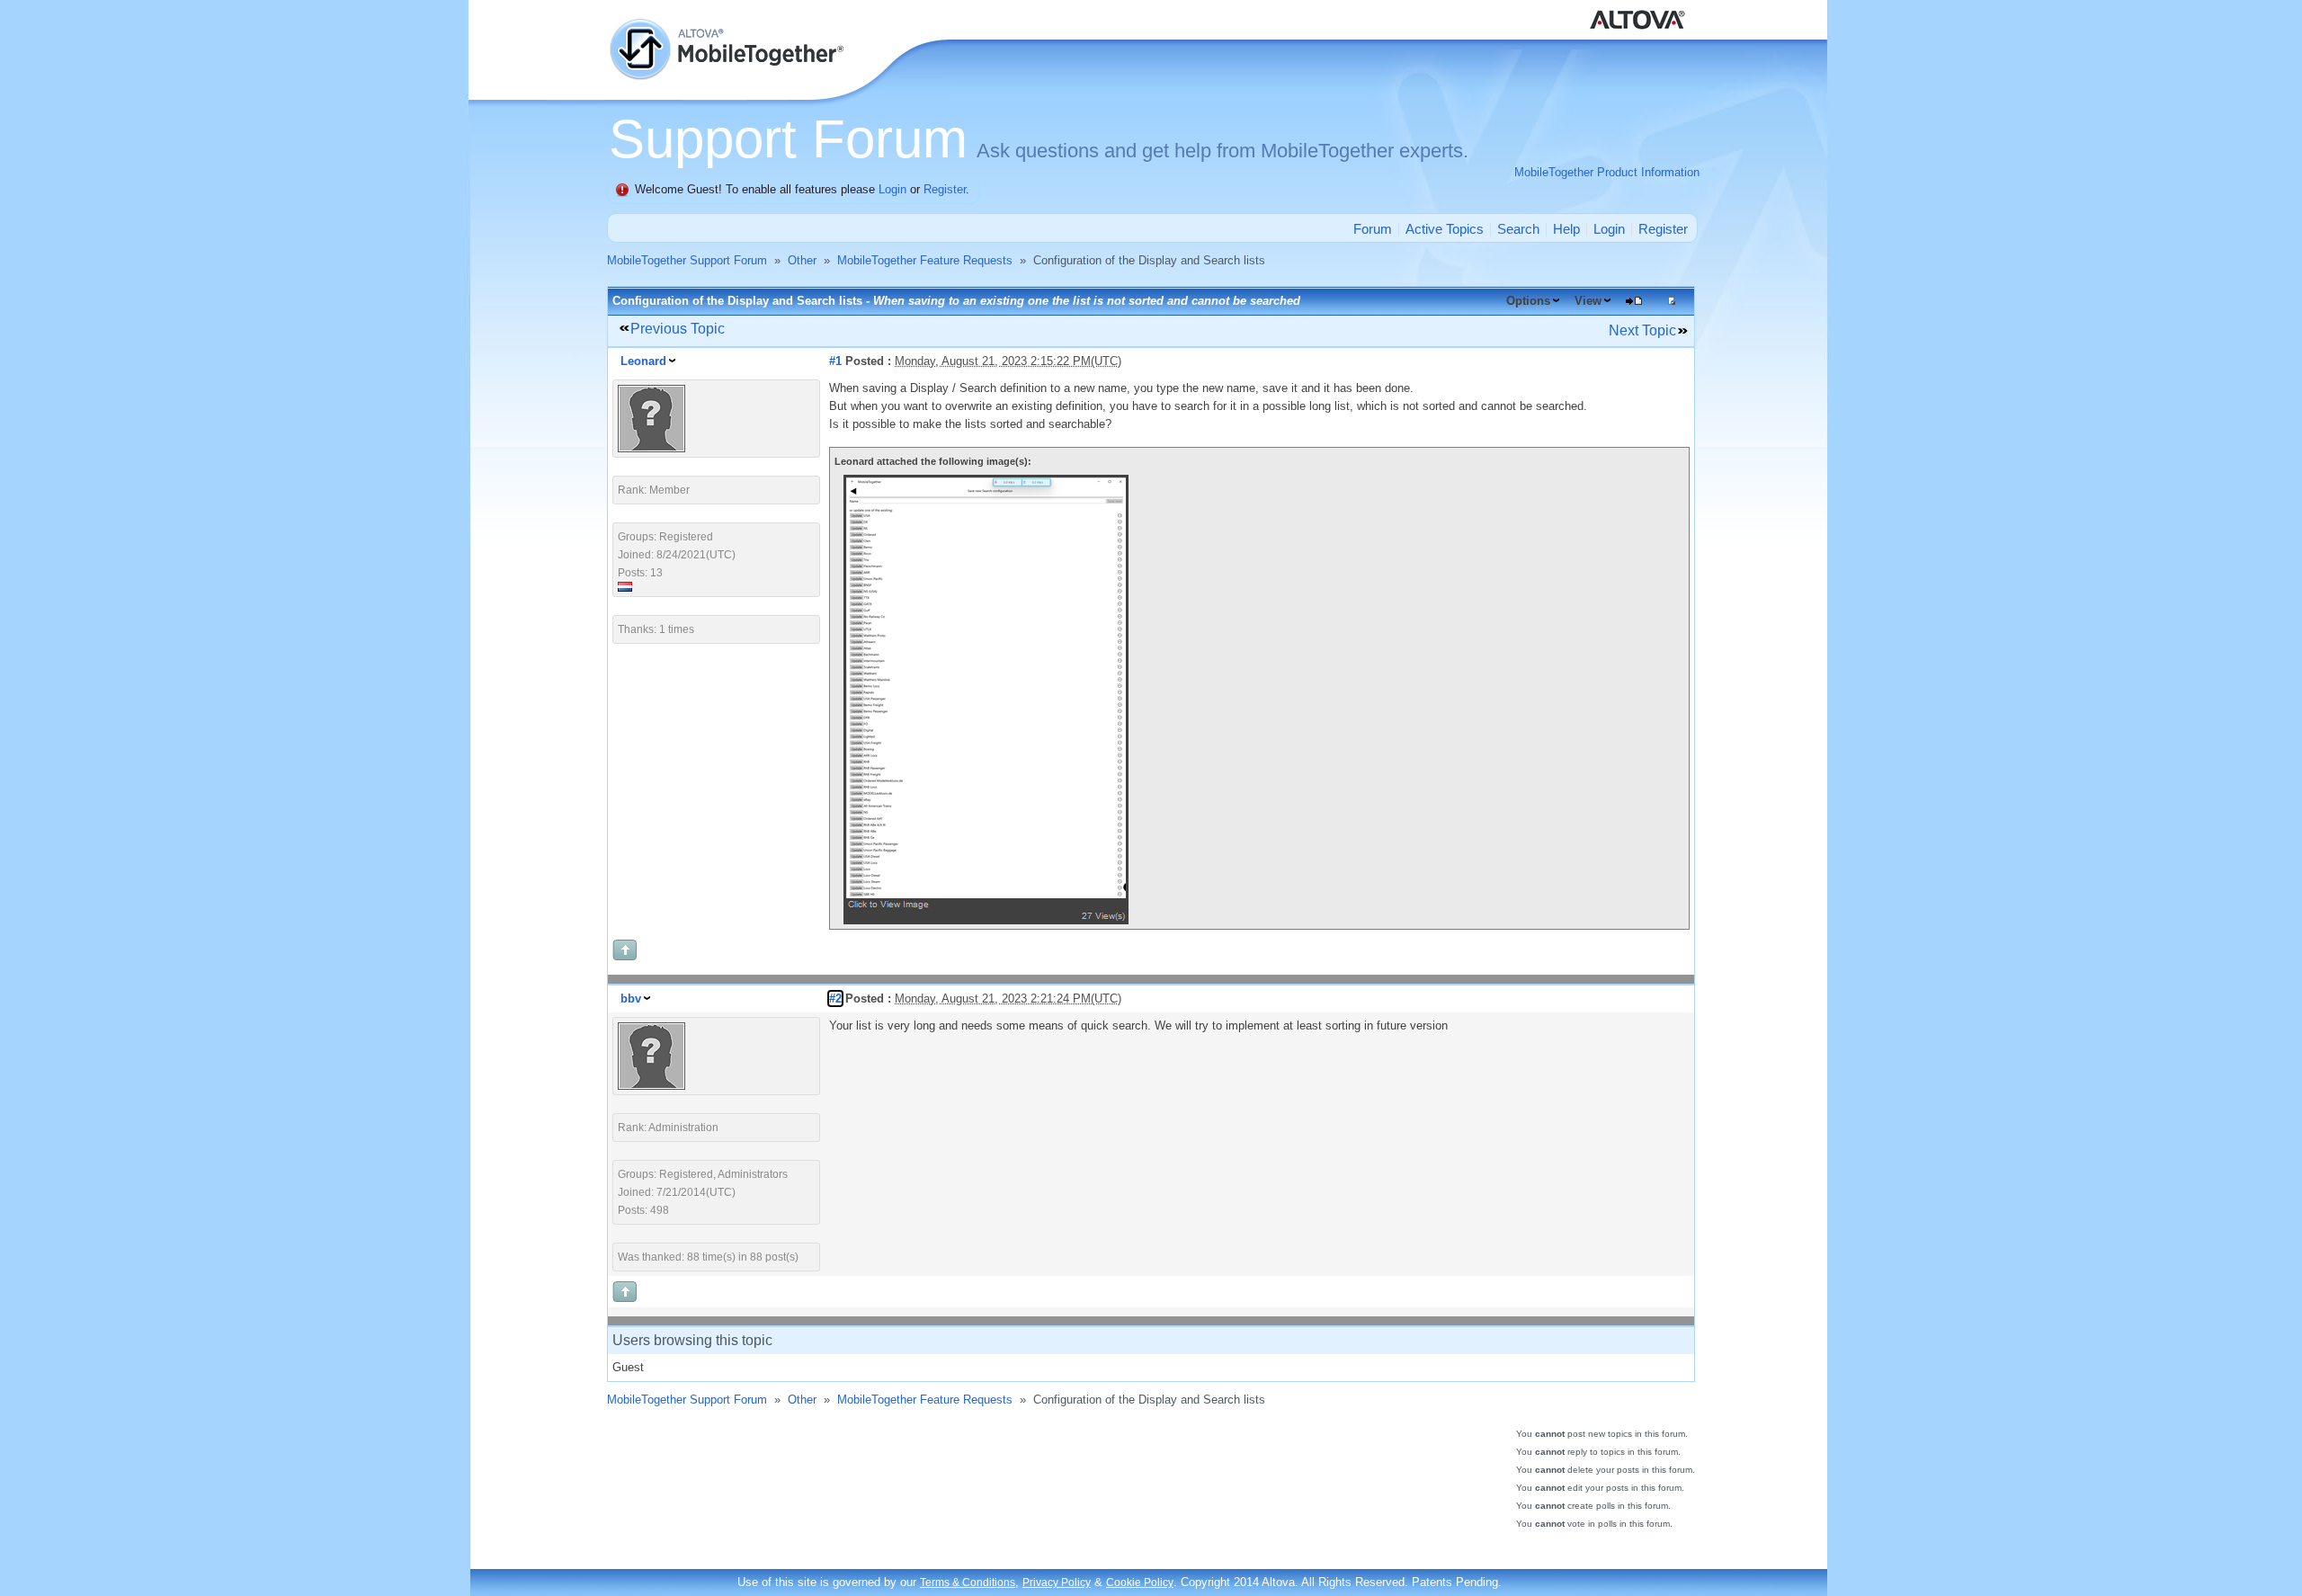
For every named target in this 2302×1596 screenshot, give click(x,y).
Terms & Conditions (968, 1583)
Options (1528, 301)
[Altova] (1641, 9)
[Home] (728, 27)
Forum (1373, 229)
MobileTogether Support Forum (687, 260)
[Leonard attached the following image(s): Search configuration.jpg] (986, 920)
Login (892, 189)
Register (945, 189)
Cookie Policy (1140, 1583)
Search (1518, 229)
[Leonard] (651, 448)
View (1588, 301)
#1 (835, 361)
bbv (631, 999)
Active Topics (1445, 229)
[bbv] (651, 1086)
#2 (835, 999)
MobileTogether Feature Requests (925, 260)
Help (1566, 229)
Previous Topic (678, 329)
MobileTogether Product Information (1607, 172)
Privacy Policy (1057, 1583)
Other (802, 260)
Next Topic (1642, 330)
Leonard (643, 361)
